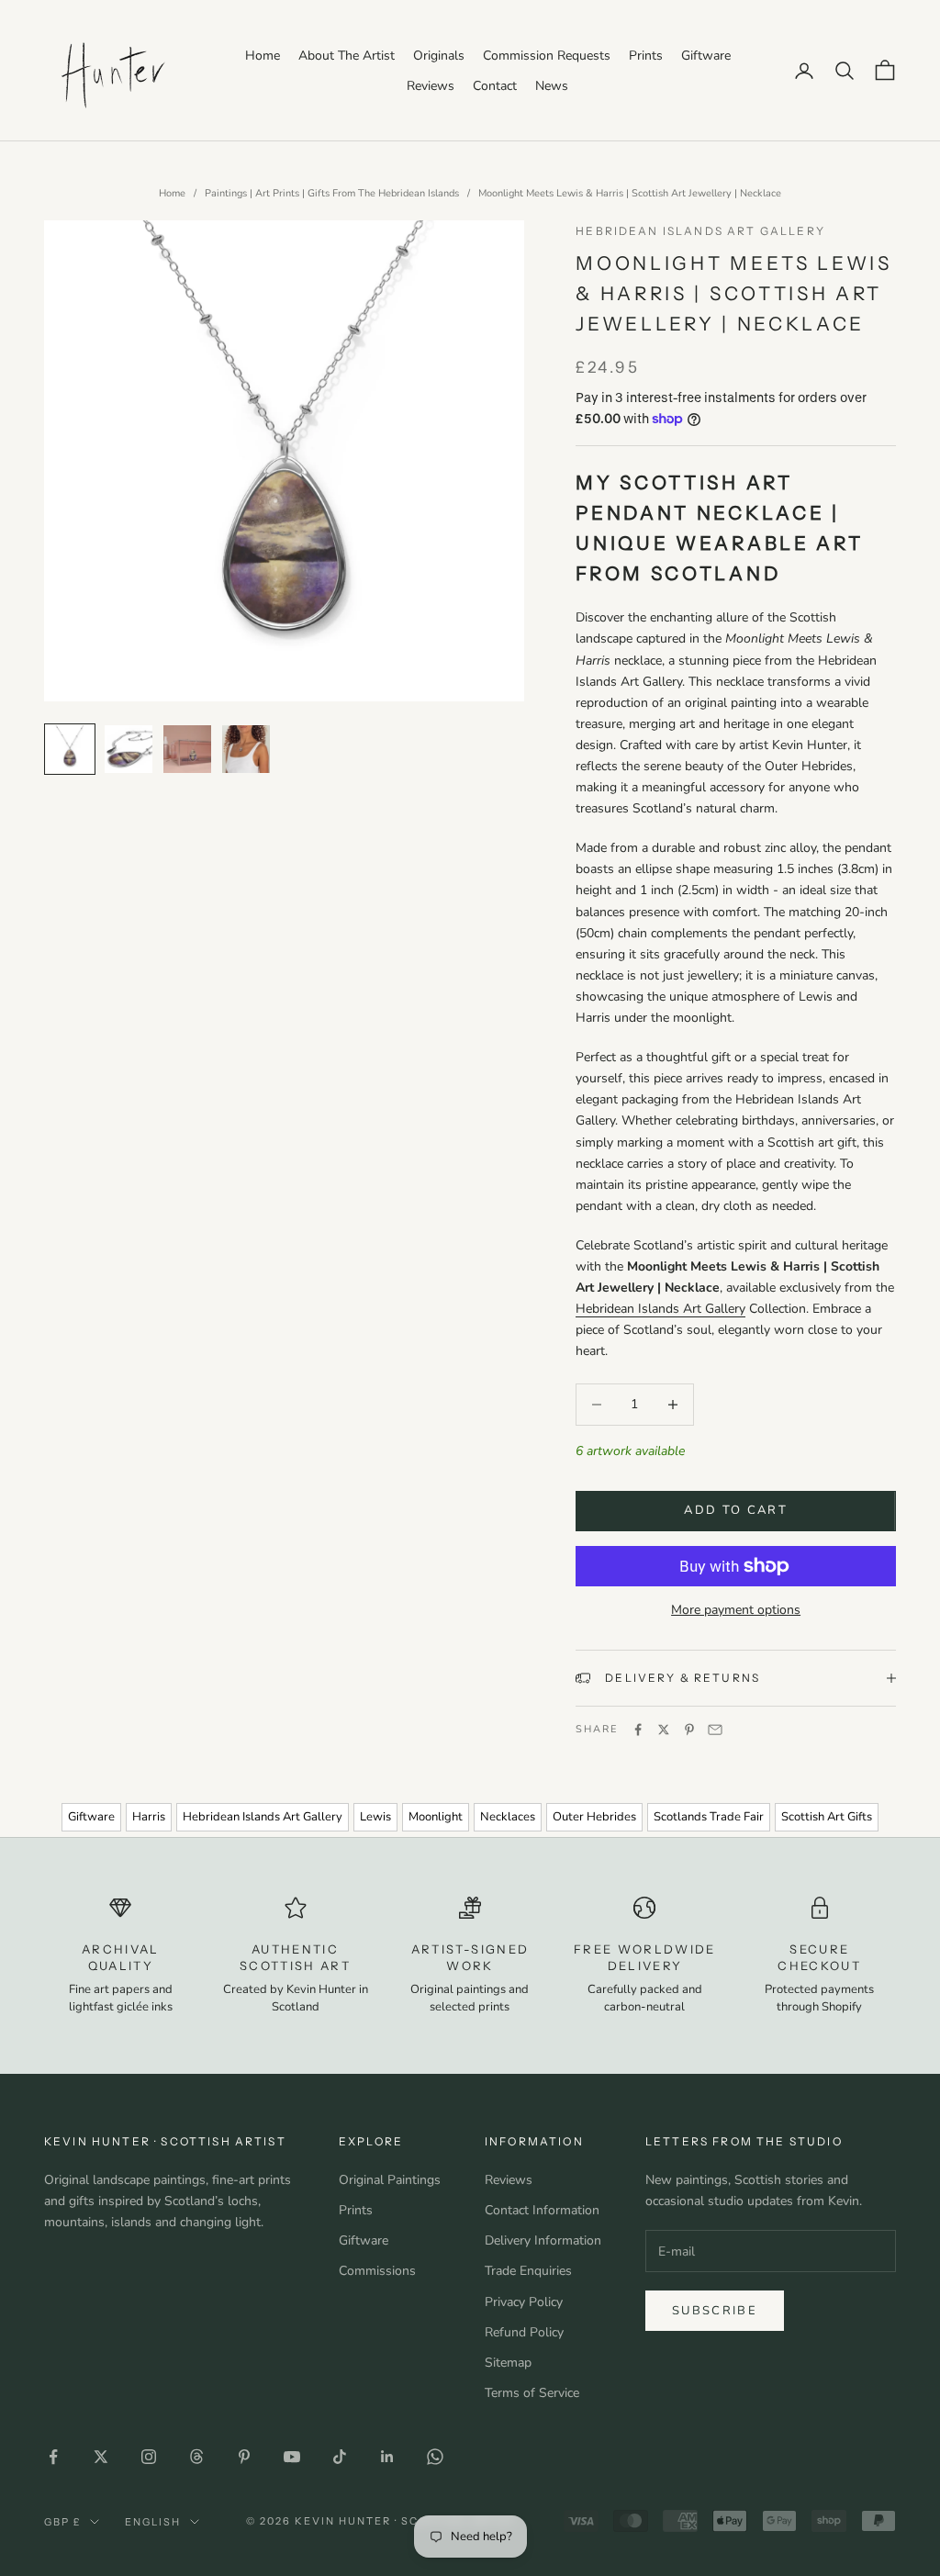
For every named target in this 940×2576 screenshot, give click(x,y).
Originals (439, 56)
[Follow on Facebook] (53, 2457)
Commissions (377, 2271)
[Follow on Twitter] (101, 2457)
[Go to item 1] (70, 749)
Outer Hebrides (594, 1817)
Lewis (375, 1817)
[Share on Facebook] (638, 1730)
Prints (646, 56)
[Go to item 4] (246, 749)
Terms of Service (532, 2393)
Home (263, 56)
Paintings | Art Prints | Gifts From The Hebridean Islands (332, 193)
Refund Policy (524, 2332)
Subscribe (715, 2311)
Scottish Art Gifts (827, 1817)
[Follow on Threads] (196, 2457)
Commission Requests (547, 56)
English (153, 2522)
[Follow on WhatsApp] (435, 2457)
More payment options (736, 1610)
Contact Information (542, 2210)
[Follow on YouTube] (292, 2457)
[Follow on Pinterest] (244, 2457)
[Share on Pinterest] (689, 1730)
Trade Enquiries (528, 2271)
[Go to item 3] (187, 749)
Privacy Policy (524, 2302)
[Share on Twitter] (664, 1730)
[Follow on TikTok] (340, 2457)
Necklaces (508, 1817)
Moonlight (436, 1817)
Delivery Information (543, 2240)
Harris (149, 1817)
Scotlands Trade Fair (709, 1817)
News (552, 86)
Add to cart (736, 1510)
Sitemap (508, 2363)
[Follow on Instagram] (149, 2457)
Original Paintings (390, 2180)
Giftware (706, 56)
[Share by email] (715, 1730)
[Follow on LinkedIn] (387, 2457)
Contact (495, 86)
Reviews (431, 86)
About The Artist (347, 56)
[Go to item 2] (129, 749)
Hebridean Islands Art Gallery (700, 231)
